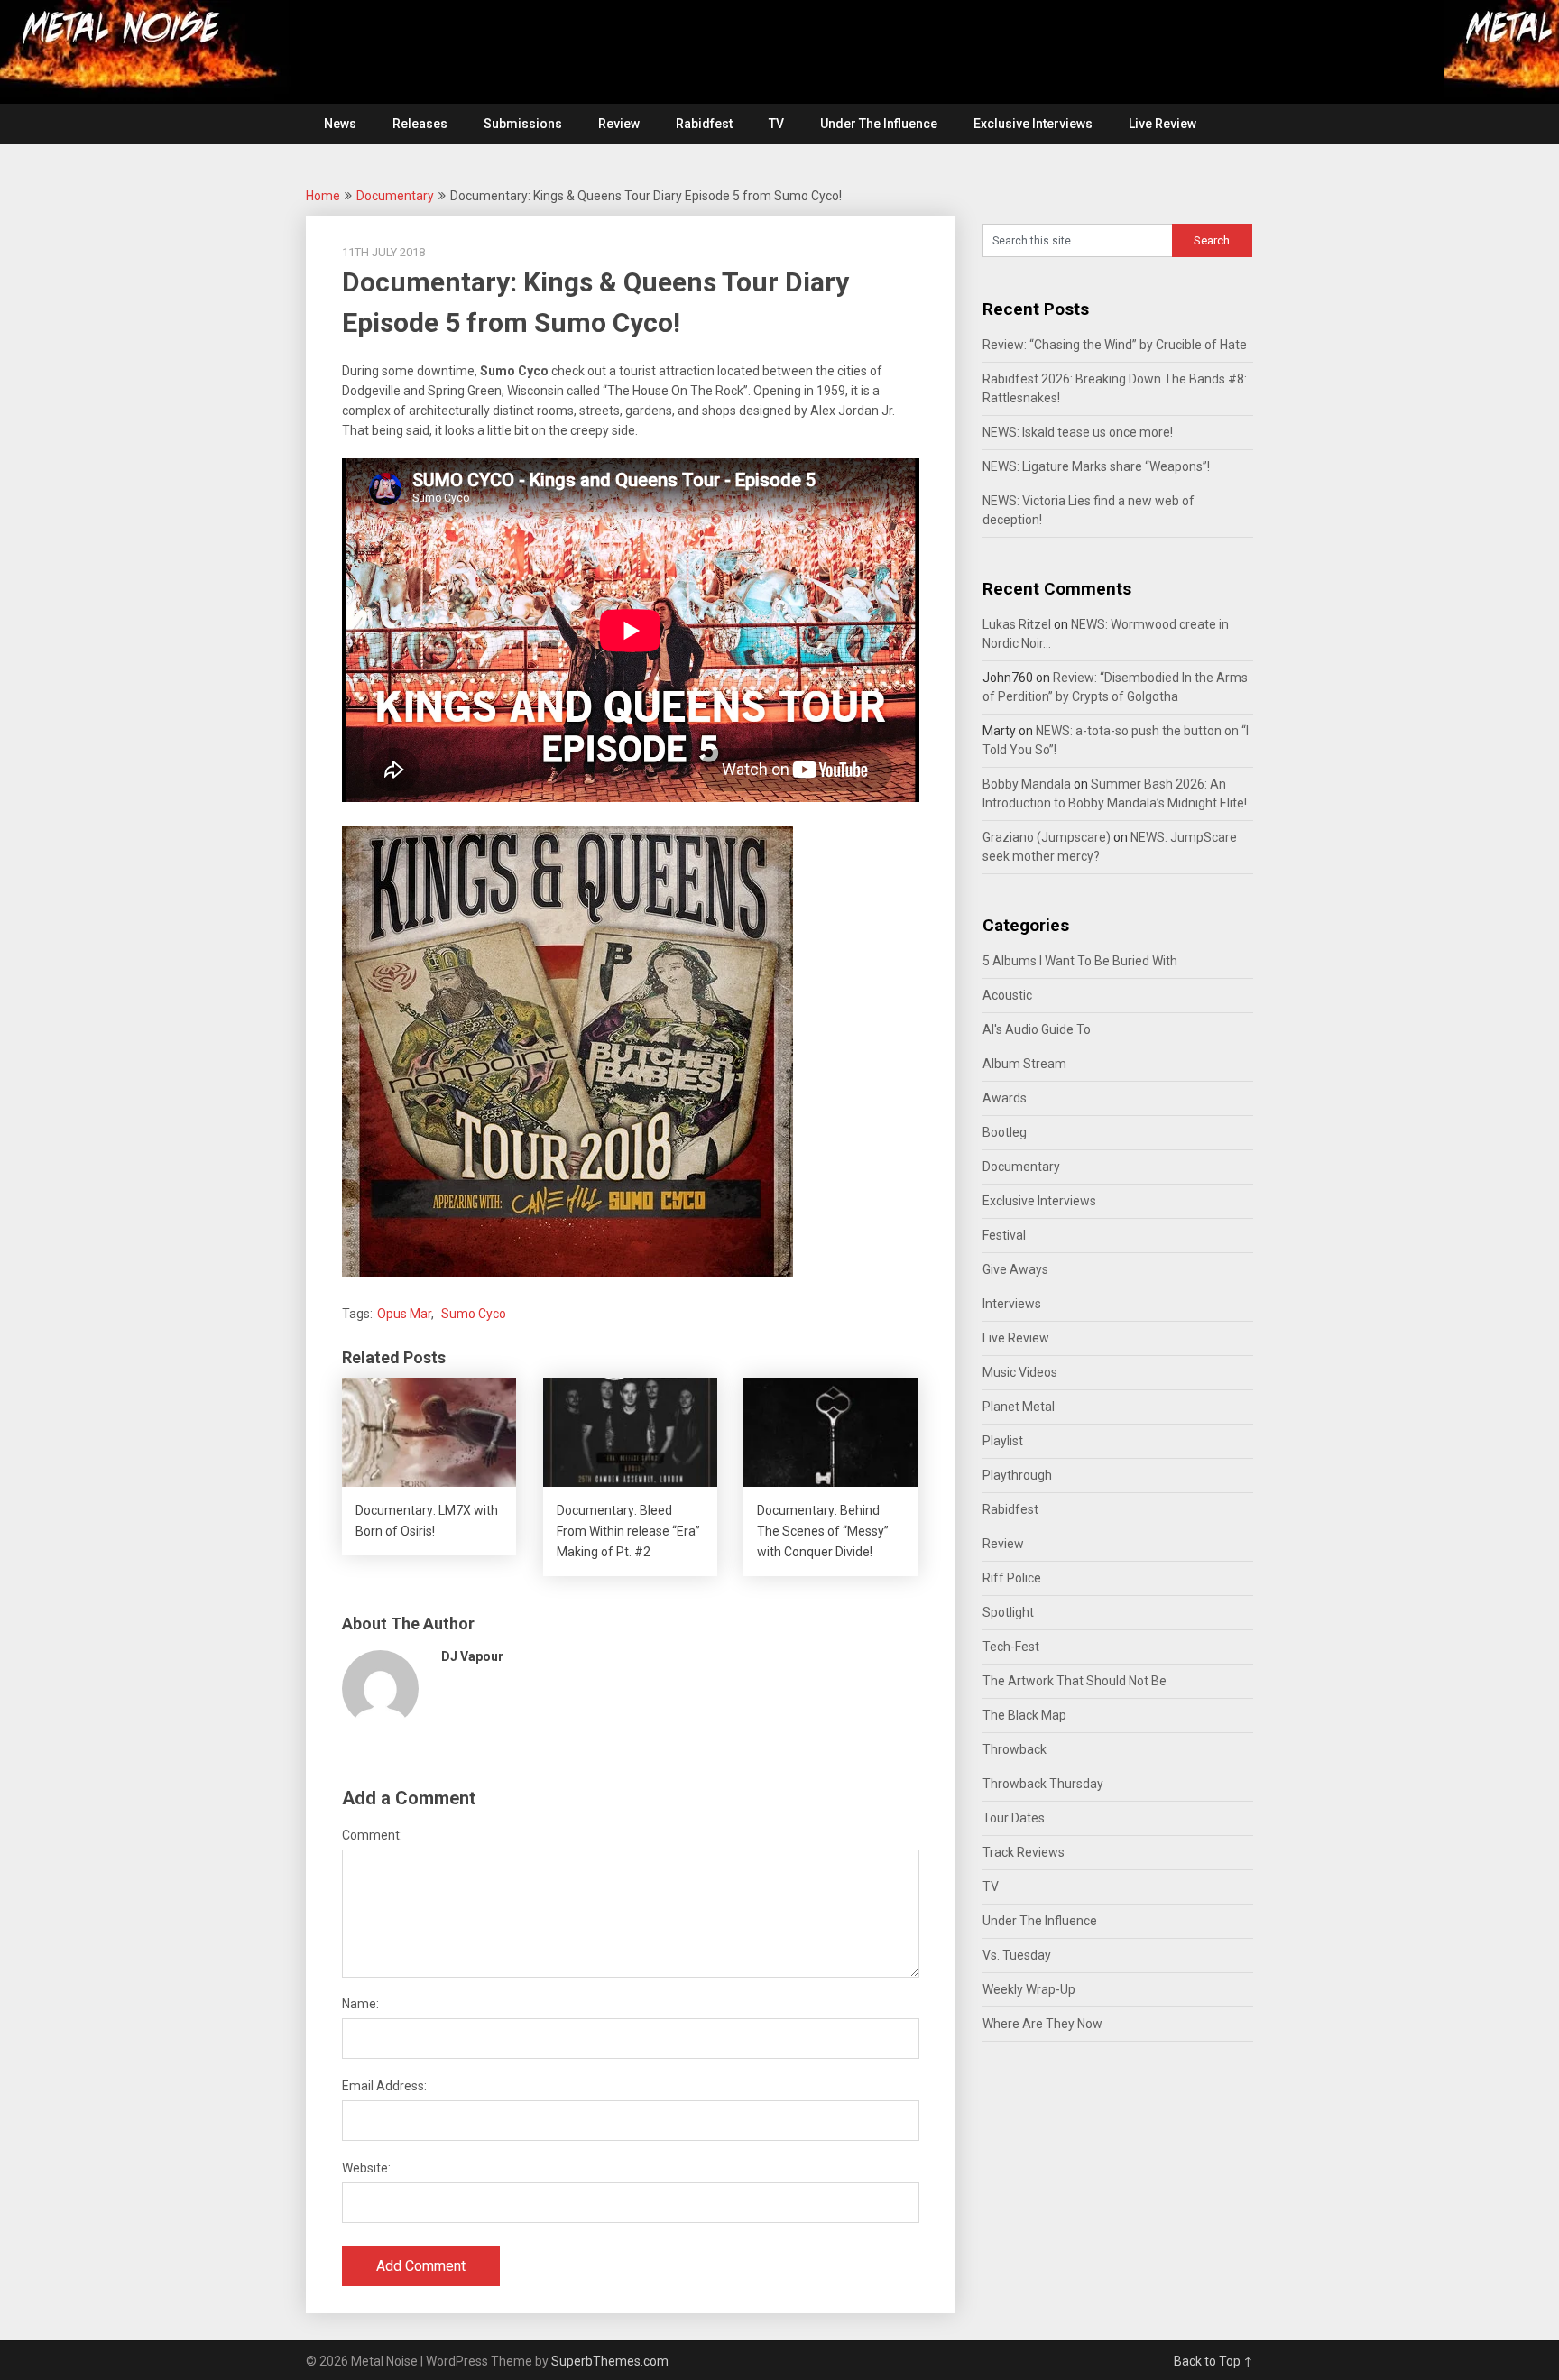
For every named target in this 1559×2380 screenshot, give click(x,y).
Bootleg (1005, 1132)
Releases (420, 124)
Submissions (523, 124)
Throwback (1015, 1749)
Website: (366, 2168)
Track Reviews (1024, 1852)
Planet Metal (1019, 1407)
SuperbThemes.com (610, 2361)
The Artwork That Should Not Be (1075, 1681)
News (340, 124)
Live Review (1162, 124)
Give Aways (1015, 1269)
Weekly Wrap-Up (1029, 1989)
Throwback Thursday (1043, 1784)
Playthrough (1017, 1475)
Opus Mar (404, 1314)
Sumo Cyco (474, 1314)
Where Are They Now (1042, 2024)
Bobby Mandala (1027, 784)
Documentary (395, 196)
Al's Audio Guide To (1037, 1029)
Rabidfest (704, 124)
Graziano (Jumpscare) (1047, 837)
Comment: (372, 1835)
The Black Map (1024, 1715)
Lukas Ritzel (1017, 624)
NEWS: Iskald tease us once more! (1078, 432)
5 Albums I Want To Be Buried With (1080, 961)
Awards (1005, 1098)
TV (776, 124)
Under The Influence (879, 124)
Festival (1004, 1235)
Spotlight (1008, 1612)
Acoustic (1007, 995)
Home (323, 196)
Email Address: (384, 2086)
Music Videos (1020, 1372)
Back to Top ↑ (1213, 2361)
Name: (360, 2004)
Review (619, 124)
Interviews (1012, 1304)
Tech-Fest (1011, 1647)
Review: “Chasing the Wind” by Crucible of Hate (1115, 345)
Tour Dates (1014, 1818)
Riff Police (1012, 1578)
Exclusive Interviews (1033, 124)
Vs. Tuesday (1017, 1955)
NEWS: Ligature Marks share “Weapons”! (1096, 466)
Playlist (1003, 1441)
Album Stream (1024, 1064)
